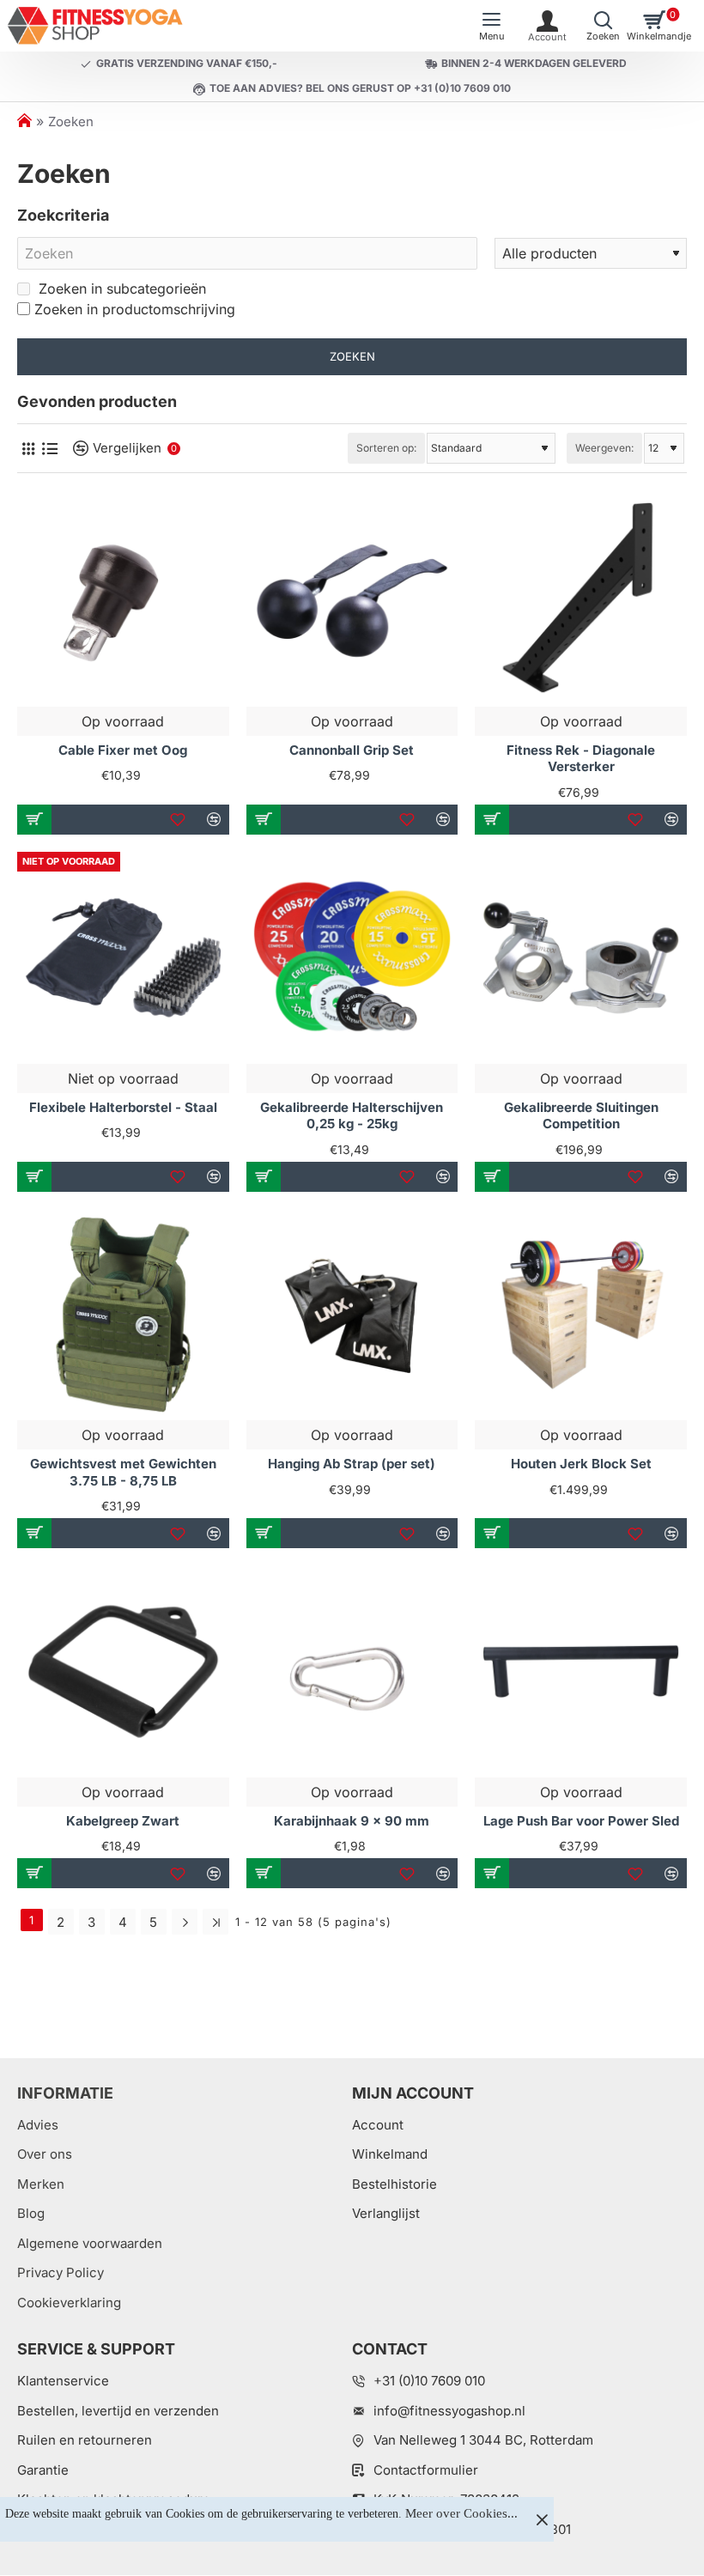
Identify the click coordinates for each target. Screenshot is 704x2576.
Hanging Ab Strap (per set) (352, 1464)
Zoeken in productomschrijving (135, 309)
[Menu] (492, 26)
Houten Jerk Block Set (581, 1464)
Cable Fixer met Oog (123, 750)
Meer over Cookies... (461, 2513)
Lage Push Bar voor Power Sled (581, 1821)
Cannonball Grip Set (352, 750)
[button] (34, 820)
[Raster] (28, 449)
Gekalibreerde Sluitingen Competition (581, 1116)
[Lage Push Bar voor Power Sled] (581, 1671)
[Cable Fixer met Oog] (123, 601)
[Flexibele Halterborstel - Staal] (123, 958)
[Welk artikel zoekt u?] (603, 26)
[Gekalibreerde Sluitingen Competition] (581, 958)
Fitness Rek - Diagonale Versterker (581, 759)
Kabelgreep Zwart (123, 1821)
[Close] (542, 2519)
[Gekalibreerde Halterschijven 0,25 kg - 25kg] (352, 958)
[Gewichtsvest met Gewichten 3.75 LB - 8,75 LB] (123, 1315)
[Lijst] (49, 449)
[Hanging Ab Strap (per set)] (352, 1315)
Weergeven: (604, 448)
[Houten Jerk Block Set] (581, 1315)
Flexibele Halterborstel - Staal (123, 1107)
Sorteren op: (386, 448)
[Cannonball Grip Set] (352, 601)
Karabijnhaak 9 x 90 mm (352, 1821)
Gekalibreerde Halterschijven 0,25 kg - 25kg (352, 1116)
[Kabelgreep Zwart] (123, 1671)
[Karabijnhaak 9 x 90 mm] (352, 1671)
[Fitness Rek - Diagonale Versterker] (581, 601)
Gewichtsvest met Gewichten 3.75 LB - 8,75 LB (123, 1472)
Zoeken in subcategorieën (120, 289)
